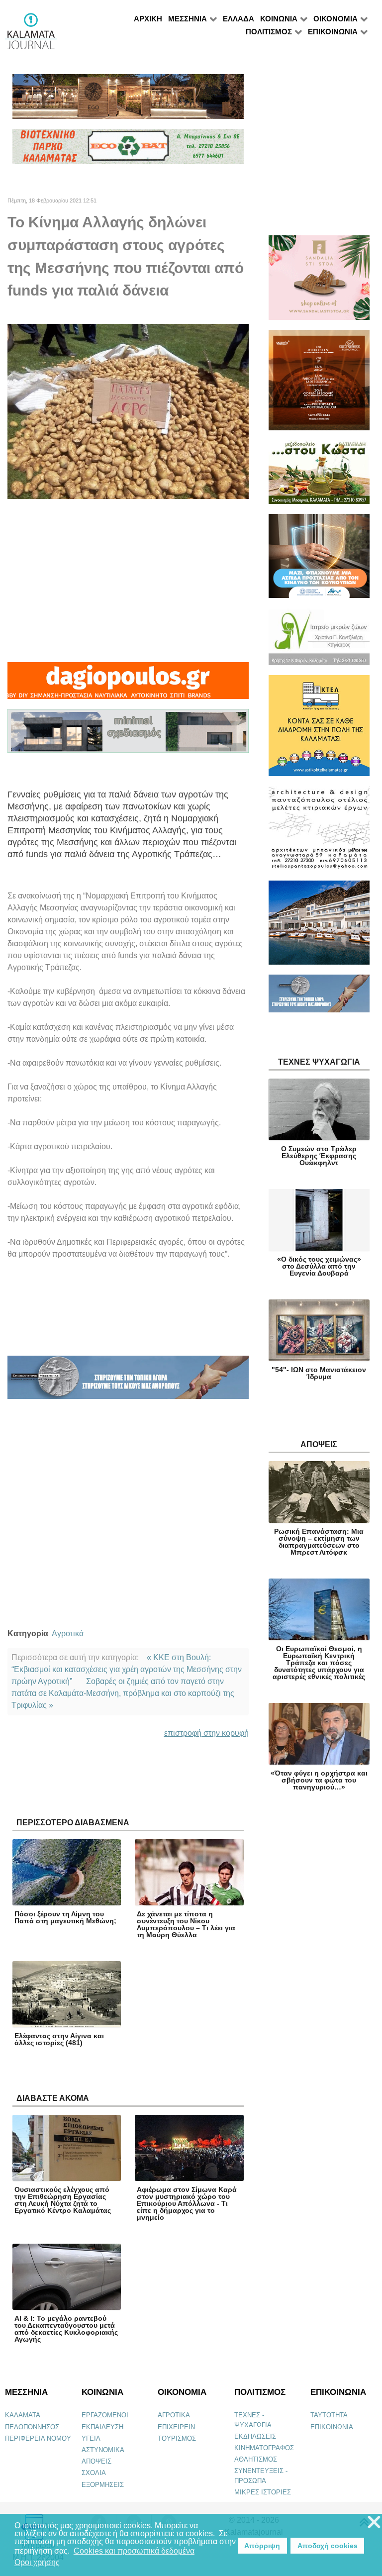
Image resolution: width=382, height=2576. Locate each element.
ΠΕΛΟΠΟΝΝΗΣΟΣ (32, 2427)
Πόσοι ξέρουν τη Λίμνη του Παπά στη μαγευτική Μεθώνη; (65, 1917)
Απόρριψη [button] (262, 2546)
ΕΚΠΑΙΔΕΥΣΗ (102, 2427)
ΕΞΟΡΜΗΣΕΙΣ (103, 2485)
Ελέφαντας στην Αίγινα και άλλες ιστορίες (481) (59, 2039)
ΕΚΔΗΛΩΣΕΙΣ (255, 2436)
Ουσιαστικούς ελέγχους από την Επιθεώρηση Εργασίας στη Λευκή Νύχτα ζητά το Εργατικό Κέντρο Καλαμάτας (63, 2200)
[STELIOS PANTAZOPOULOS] (319, 833)
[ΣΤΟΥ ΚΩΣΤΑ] (319, 476)
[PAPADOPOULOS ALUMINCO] (128, 735)
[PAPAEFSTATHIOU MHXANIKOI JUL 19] (319, 927)
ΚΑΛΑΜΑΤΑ (23, 2415)
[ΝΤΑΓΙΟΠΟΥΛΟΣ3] (128, 685)
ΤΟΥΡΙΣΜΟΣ (177, 2438)
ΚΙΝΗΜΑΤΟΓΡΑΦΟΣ (264, 2448)
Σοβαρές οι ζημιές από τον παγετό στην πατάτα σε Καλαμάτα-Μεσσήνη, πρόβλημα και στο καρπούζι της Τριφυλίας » (123, 1693)
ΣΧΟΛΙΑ (94, 2473)
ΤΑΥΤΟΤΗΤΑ (329, 2415)
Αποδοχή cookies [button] (328, 2546)
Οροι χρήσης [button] (37, 2562)
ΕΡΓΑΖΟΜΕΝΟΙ (105, 2415)
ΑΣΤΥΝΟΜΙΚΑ (103, 2450)
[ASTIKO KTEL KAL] (319, 730)
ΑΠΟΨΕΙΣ (96, 2461)
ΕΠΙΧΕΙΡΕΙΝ (176, 2427)
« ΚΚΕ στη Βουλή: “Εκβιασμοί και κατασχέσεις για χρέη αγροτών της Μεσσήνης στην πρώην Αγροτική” (127, 1669)
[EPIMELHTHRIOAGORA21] (319, 998)
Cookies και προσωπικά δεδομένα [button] (134, 2551)
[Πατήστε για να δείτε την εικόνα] (128, 411)
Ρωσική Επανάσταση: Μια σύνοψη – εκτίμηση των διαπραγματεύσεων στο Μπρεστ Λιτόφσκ (319, 1542)
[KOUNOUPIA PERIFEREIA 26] (319, 560)
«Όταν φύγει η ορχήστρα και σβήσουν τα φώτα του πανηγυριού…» (319, 1780)
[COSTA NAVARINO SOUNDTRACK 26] (319, 384)
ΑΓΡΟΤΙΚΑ (174, 2415)
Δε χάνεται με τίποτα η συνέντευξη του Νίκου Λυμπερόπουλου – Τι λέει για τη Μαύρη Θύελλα (186, 1924)
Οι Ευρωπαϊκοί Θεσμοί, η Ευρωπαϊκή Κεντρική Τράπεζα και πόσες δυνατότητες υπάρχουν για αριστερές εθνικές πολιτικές (319, 1663)
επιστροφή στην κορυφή (206, 1733)
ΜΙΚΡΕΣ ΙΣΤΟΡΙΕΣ (263, 2492)
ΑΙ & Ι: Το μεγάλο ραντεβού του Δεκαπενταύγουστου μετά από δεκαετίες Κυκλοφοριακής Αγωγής (66, 2329)
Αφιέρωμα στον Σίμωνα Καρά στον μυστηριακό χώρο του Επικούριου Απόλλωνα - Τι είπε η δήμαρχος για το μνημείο (187, 2203)
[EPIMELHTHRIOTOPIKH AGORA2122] (128, 1382)
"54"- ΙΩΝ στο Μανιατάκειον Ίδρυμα (319, 1373)
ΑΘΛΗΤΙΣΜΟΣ (256, 2459)
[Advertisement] (128, 581)
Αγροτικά (68, 1634)
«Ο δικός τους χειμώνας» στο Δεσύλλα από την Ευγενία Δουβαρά (319, 1266)
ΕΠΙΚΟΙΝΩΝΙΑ (332, 2427)
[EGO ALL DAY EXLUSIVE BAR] (128, 101)
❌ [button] (374, 2523)
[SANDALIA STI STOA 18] (319, 282)
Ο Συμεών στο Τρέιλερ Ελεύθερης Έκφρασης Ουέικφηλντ (319, 1156)
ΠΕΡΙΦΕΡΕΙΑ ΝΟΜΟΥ (38, 2438)
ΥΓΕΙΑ (91, 2438)
